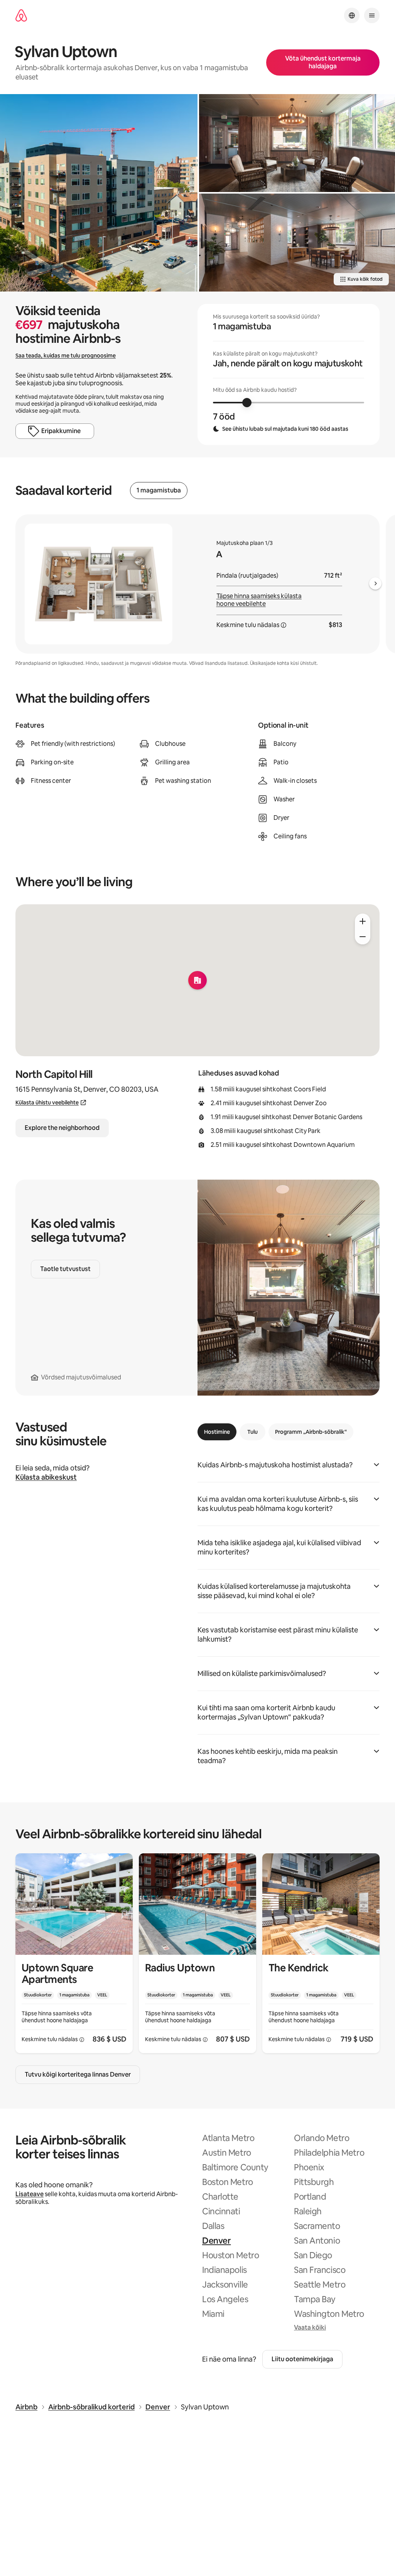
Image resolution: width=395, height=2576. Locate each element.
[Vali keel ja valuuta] (352, 15)
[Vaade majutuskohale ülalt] (99, 193)
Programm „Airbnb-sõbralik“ (311, 1432)
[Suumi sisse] (363, 921)
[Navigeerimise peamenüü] (372, 15)
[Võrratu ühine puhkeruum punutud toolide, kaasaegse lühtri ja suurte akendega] (297, 143)
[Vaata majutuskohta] (74, 1953)
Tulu (252, 1432)
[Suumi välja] (363, 937)
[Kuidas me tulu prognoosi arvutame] (284, 625)
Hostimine (217, 1432)
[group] (289, 374)
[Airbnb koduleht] (21, 16)
